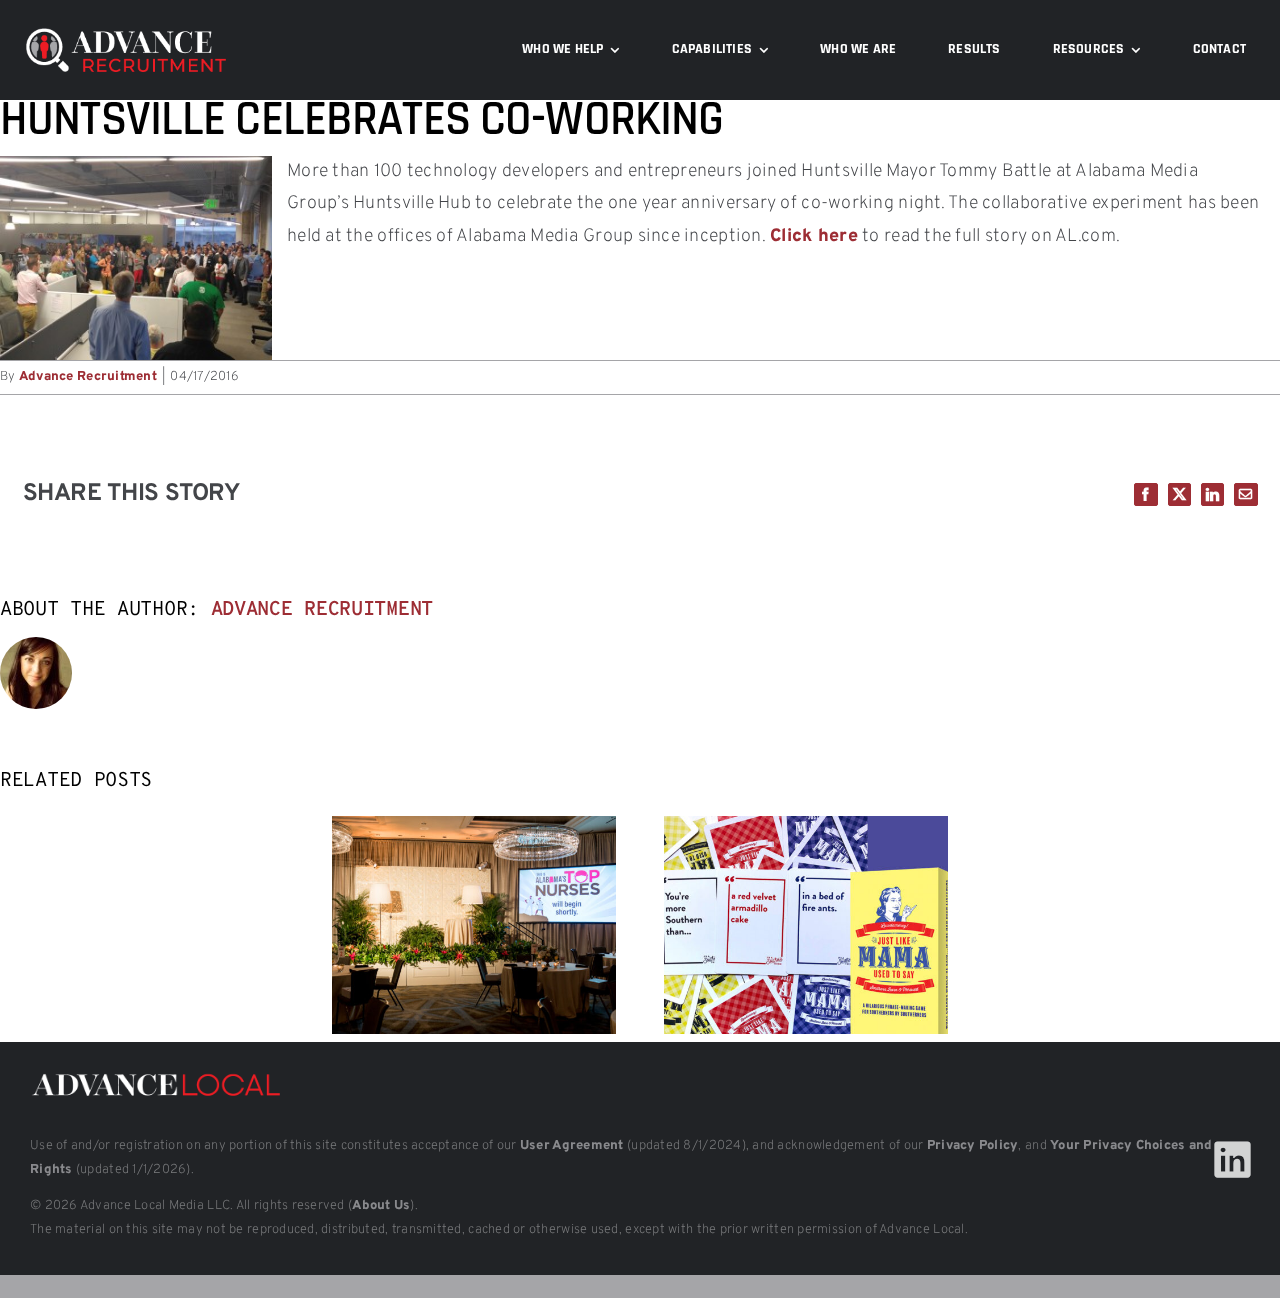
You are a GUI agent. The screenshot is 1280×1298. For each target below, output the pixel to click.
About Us (381, 1206)
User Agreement (572, 1146)
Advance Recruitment (88, 377)
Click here (814, 236)
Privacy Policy (973, 1146)
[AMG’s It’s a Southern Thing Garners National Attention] (806, 827)
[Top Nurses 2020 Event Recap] (474, 827)
